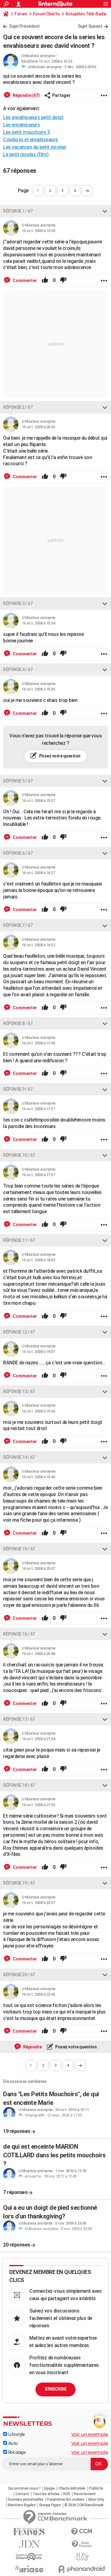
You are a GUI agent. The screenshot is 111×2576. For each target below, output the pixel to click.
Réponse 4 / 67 (18, 670)
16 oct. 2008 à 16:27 (38, 873)
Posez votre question (59, 756)
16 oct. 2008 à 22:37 (38, 1903)
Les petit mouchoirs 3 (27, 132)
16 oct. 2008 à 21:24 (38, 1739)
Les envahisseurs (21, 125)
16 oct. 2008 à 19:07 (38, 1352)
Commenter (24, 280)
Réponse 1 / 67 (18, 211)
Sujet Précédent (24, 26)
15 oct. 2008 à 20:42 (38, 427)
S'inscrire (55, 2389)
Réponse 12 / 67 (19, 1332)
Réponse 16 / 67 (19, 1634)
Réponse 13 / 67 (19, 1392)
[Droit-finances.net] (82, 2544)
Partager (61, 95)
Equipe (49, 2488)
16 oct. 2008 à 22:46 (38, 1994)
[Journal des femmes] (29, 2532)
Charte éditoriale (72, 2488)
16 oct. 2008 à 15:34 (38, 623)
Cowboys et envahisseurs (31, 140)
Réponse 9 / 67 (18, 1089)
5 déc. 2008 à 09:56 (80, 67)
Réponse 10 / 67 (19, 1155)
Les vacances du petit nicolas (35, 147)
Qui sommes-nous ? (24, 2488)
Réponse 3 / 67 (18, 604)
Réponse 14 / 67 (19, 1457)
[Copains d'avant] (29, 2557)
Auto (12, 2443)
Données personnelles (26, 2499)
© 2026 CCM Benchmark (84, 2505)
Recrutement (85, 2494)
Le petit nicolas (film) (26, 154)
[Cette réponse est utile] (45, 280)
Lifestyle (16, 2434)
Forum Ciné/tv (46, 14)
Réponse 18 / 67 (19, 1785)
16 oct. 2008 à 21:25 (38, 1805)
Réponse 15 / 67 (19, 1549)
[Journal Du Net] (29, 2544)
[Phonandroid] (82, 2569)
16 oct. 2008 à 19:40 (38, 1477)
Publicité (96, 2488)
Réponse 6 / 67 (18, 853)
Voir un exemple (90, 2434)
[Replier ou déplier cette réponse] (105, 211)
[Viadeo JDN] (82, 2557)
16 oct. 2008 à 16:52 (38, 945)
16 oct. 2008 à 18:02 (38, 1260)
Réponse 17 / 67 (19, 1719)
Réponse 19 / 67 (19, 1883)
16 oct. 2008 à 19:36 (38, 1411)
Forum (21, 14)
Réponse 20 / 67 (19, 1975)
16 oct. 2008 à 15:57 (38, 801)
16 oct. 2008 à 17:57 (38, 1109)
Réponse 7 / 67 (18, 925)
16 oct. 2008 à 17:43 (38, 1043)
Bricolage (16, 2452)
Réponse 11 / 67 (19, 1240)
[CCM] (82, 2532)
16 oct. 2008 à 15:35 (38, 689)
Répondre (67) (26, 95)
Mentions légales (22, 2505)
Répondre (32, 2047)
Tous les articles (46, 2494)
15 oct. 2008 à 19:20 (38, 231)
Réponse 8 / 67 (18, 1023)
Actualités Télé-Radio (86, 14)
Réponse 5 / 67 (18, 781)
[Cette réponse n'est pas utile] (63, 280)
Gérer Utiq (96, 2499)
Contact (22, 2494)
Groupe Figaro (50, 2505)
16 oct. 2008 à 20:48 (38, 1654)
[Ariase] (29, 2569)
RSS (67, 2494)
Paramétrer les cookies (66, 2499)
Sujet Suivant (90, 26)
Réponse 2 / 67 (18, 407)
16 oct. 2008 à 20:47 (38, 1568)
